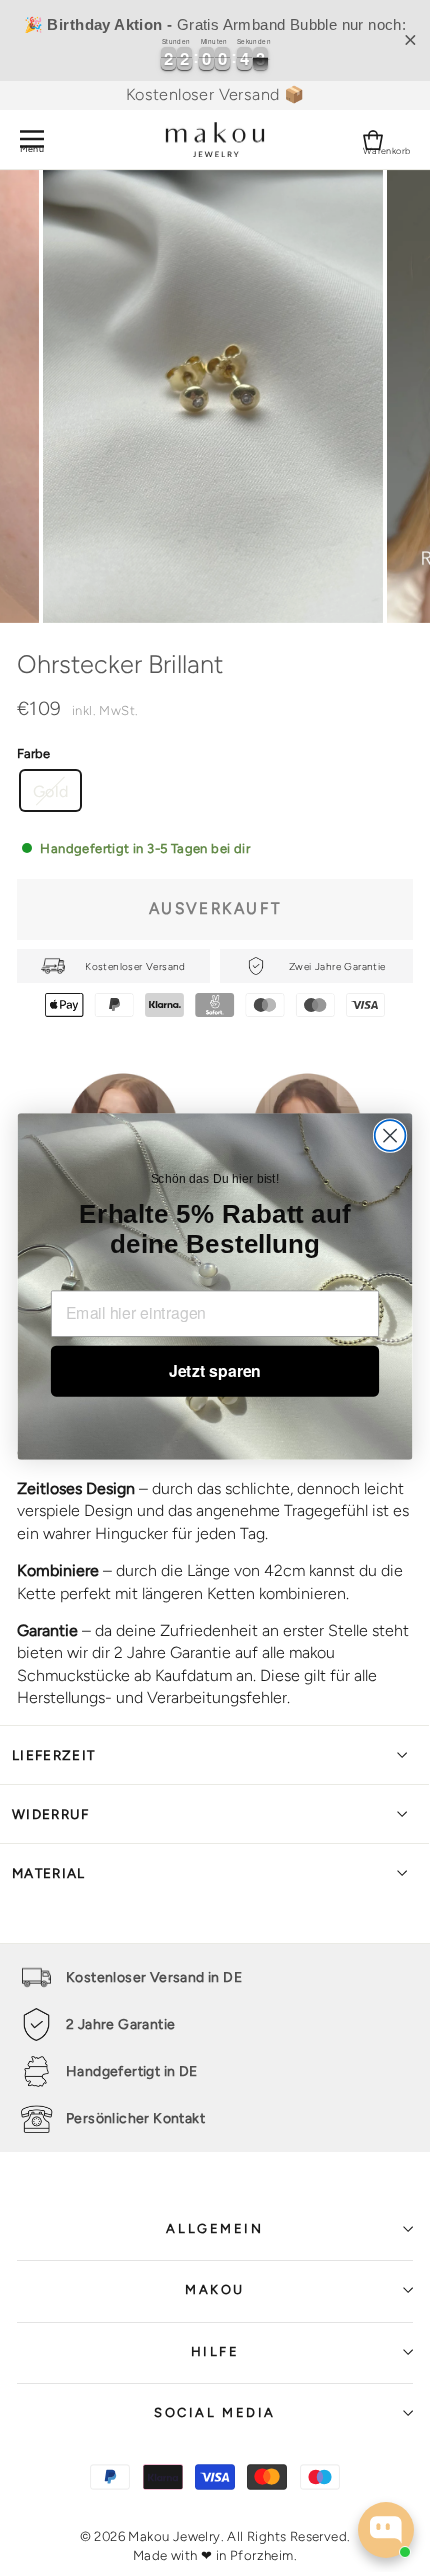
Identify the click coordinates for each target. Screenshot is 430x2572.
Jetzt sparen (215, 1370)
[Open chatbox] (386, 2530)
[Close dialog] (390, 1135)
